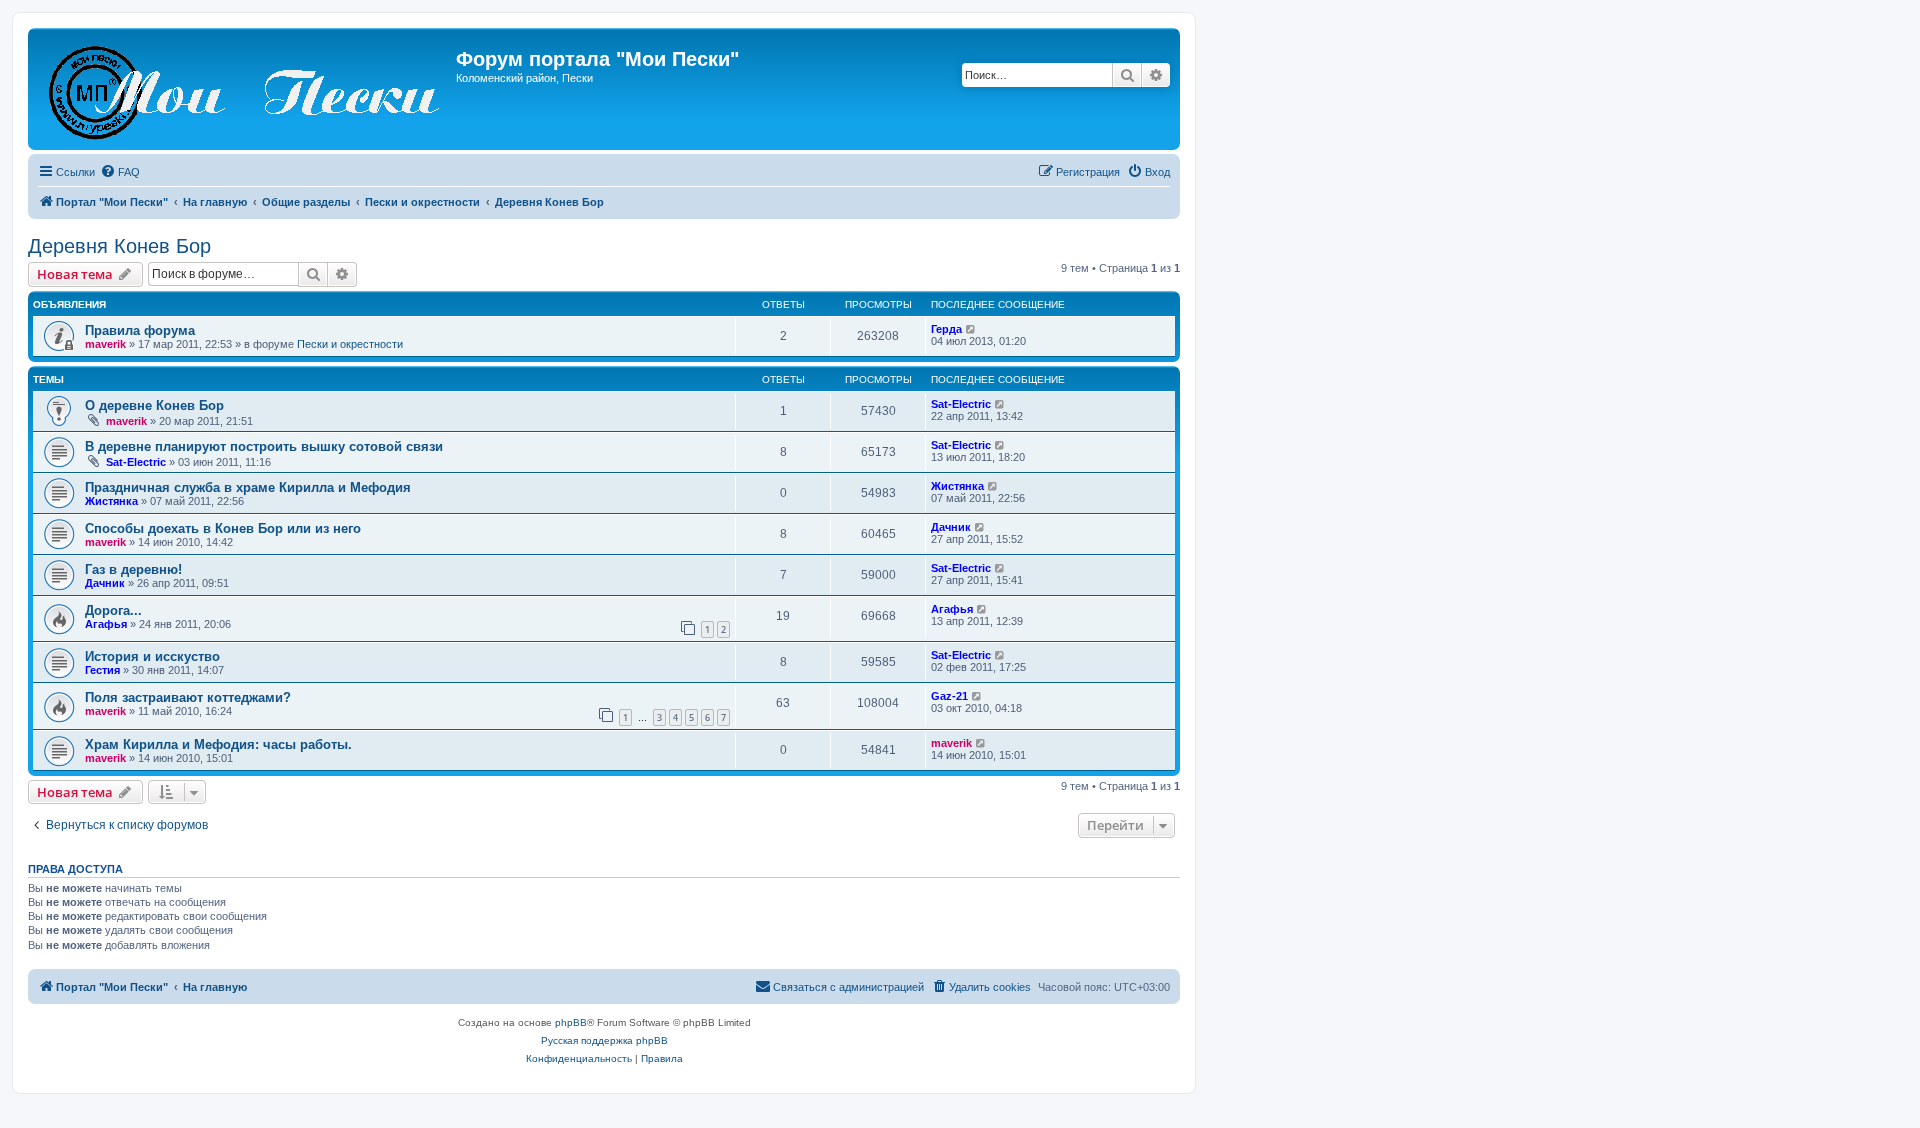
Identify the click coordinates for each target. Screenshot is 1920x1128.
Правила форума (140, 330)
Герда (946, 329)
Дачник (951, 527)
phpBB (571, 1022)
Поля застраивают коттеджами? (188, 697)
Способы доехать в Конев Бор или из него (223, 528)
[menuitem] (120, 172)
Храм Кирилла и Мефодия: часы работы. (218, 744)
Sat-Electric (961, 404)
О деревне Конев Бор (154, 405)
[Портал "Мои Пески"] (244, 89)
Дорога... (113, 610)
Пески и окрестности (350, 344)
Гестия (102, 670)
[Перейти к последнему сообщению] (971, 329)
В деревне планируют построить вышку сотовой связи (264, 446)
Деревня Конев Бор (119, 246)
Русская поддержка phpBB (604, 1040)
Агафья (106, 624)
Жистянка (111, 501)
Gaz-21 (949, 696)
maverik (105, 344)
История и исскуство (152, 656)
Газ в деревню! (133, 569)
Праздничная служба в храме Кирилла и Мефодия (248, 487)
